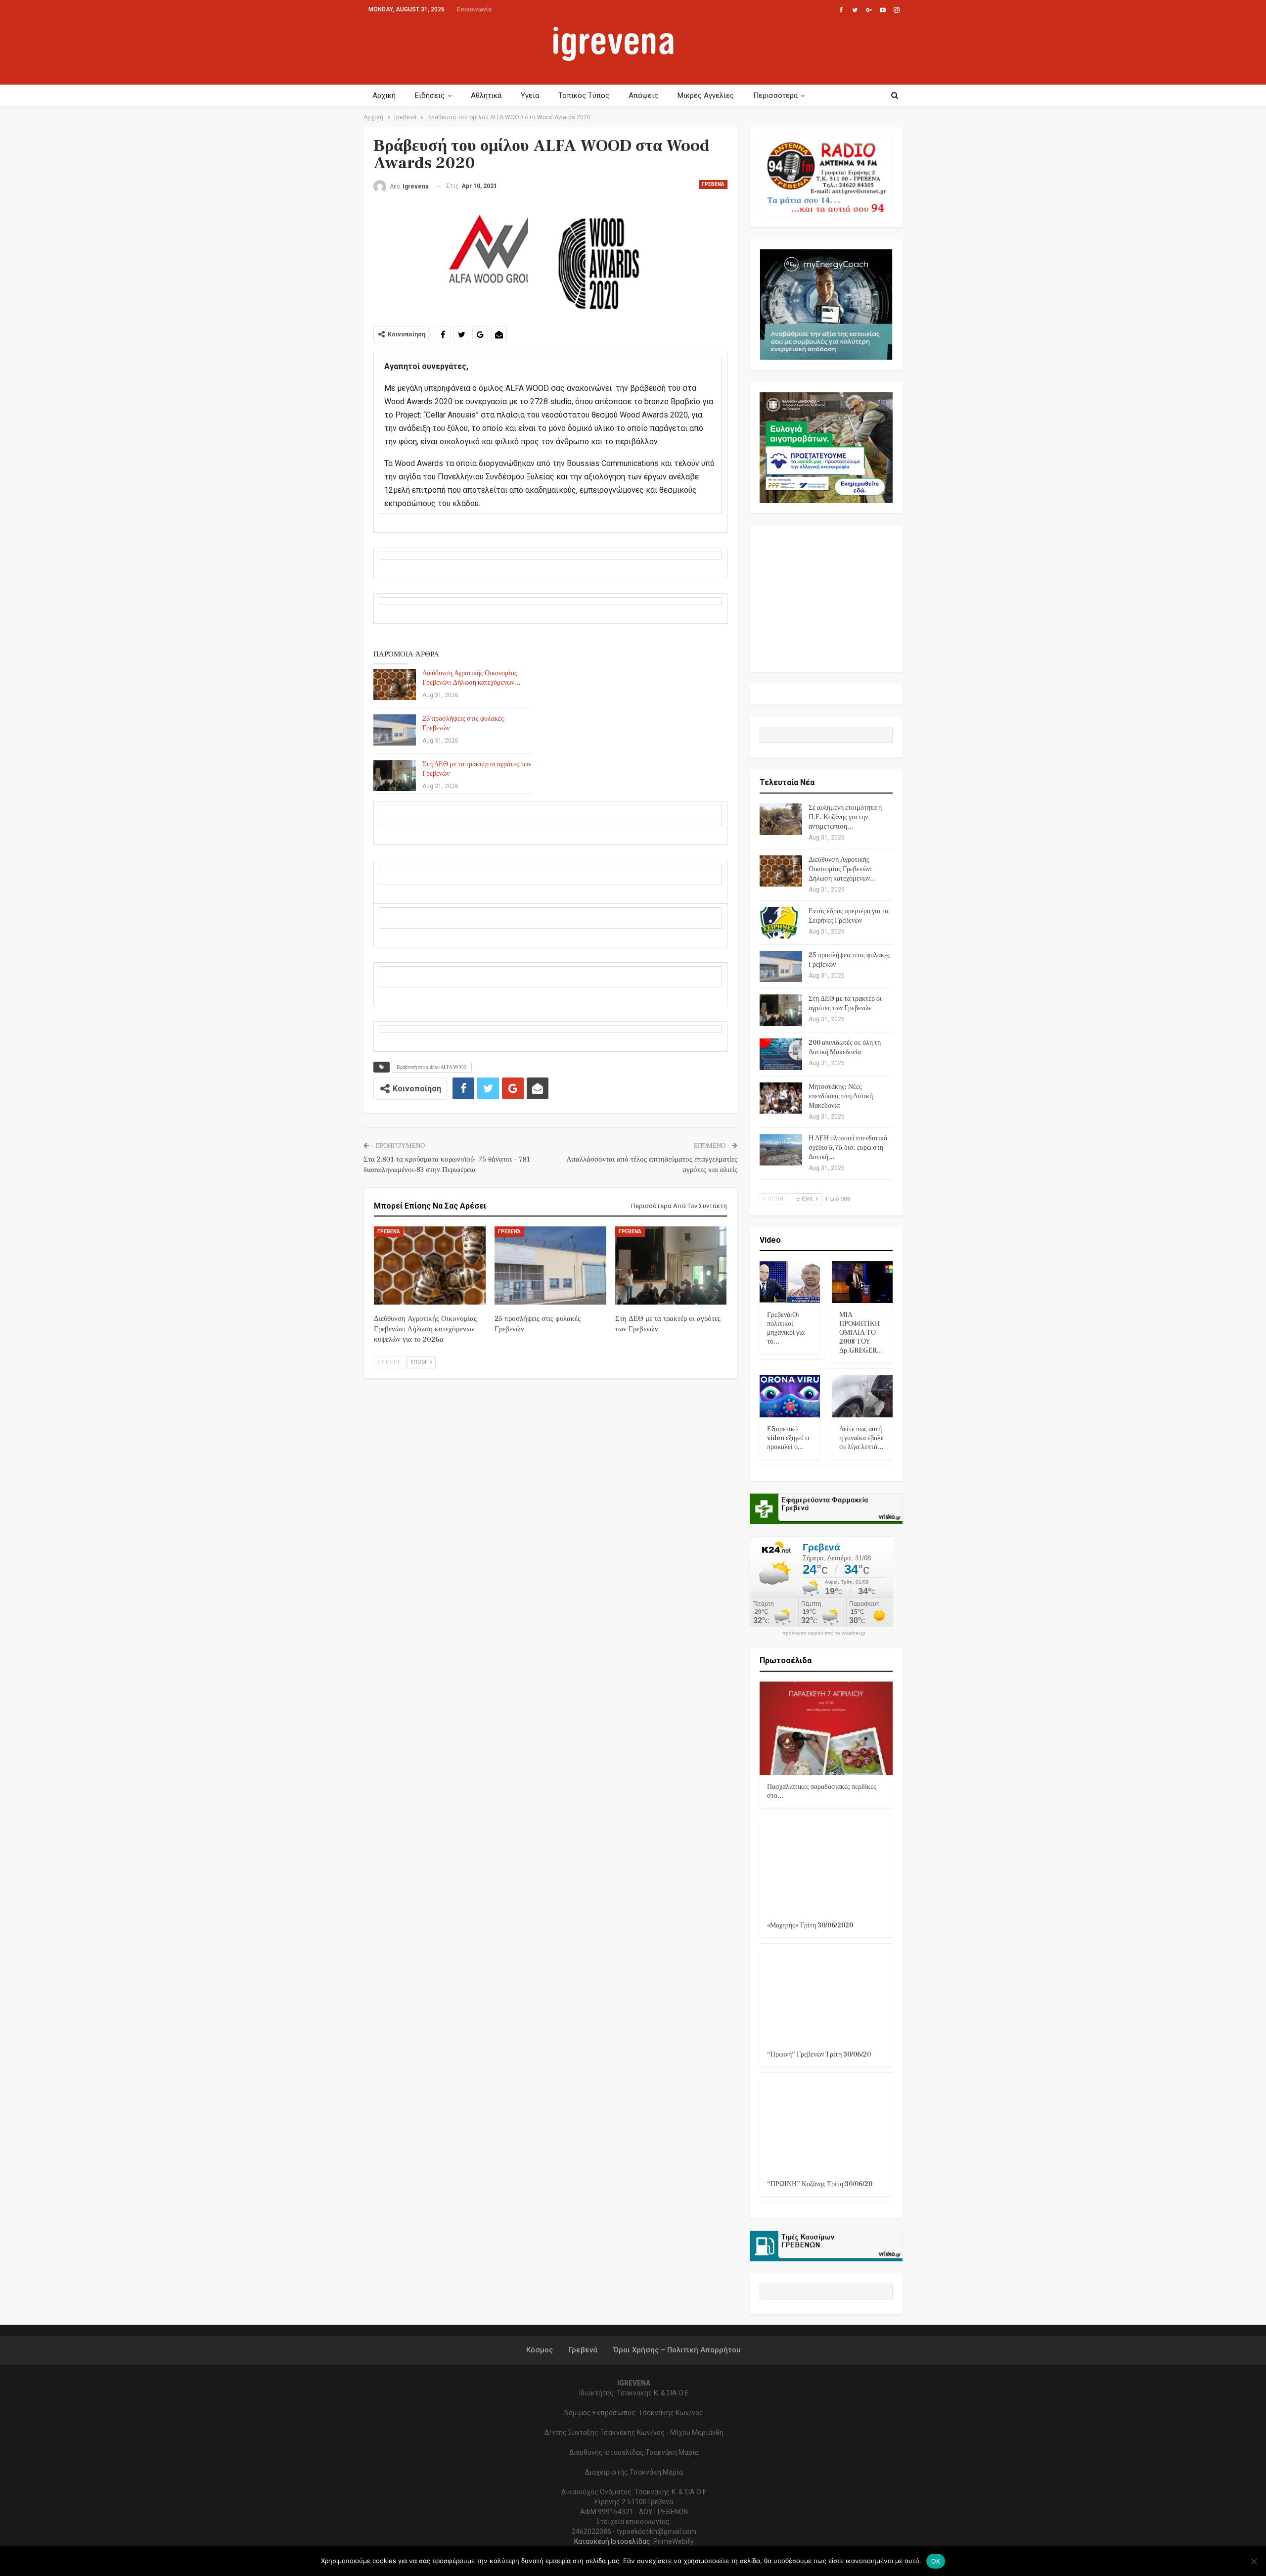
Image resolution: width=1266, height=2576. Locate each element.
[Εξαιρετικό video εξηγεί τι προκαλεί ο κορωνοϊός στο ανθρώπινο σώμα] (790, 1396)
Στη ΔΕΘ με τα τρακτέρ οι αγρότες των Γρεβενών (845, 1004)
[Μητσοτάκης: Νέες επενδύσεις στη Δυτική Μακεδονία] (781, 1098)
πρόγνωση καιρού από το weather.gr (824, 1633)
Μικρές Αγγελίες (706, 95)
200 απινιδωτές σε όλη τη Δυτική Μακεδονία (845, 1048)
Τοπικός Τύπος (584, 95)
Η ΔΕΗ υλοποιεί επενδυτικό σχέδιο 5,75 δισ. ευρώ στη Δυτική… (848, 1148)
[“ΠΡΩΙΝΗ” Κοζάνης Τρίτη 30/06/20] (826, 2126)
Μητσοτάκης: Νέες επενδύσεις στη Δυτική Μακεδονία (841, 1096)
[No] (1254, 2561)
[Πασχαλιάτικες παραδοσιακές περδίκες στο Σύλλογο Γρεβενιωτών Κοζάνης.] (826, 1728)
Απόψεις (643, 95)
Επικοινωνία (474, 9)
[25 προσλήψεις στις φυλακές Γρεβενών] (395, 730)
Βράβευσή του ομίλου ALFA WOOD (432, 1067)
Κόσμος (540, 2350)
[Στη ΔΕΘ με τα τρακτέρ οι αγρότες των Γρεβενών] (395, 776)
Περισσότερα (775, 95)
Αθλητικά (486, 95)
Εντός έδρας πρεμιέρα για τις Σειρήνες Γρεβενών (849, 916)
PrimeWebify (674, 2541)
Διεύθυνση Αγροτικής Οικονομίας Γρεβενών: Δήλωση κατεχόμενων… (472, 678)
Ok (936, 2561)
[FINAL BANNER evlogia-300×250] (826, 447)
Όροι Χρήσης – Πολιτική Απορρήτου (677, 2350)
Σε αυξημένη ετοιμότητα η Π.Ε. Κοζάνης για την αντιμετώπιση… (845, 817)
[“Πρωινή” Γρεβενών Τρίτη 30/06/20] (826, 1996)
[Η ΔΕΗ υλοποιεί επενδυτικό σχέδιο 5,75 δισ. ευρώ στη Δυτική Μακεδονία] (781, 1150)
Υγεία (530, 95)
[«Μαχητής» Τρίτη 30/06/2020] (826, 1867)
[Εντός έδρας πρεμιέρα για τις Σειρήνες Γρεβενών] (781, 923)
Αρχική (384, 95)
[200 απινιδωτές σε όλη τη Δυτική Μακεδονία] (781, 1054)
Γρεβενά (713, 184)
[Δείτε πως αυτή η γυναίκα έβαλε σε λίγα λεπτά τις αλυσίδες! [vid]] (862, 1396)
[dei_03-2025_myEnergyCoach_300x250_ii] (826, 304)
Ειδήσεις (430, 95)
